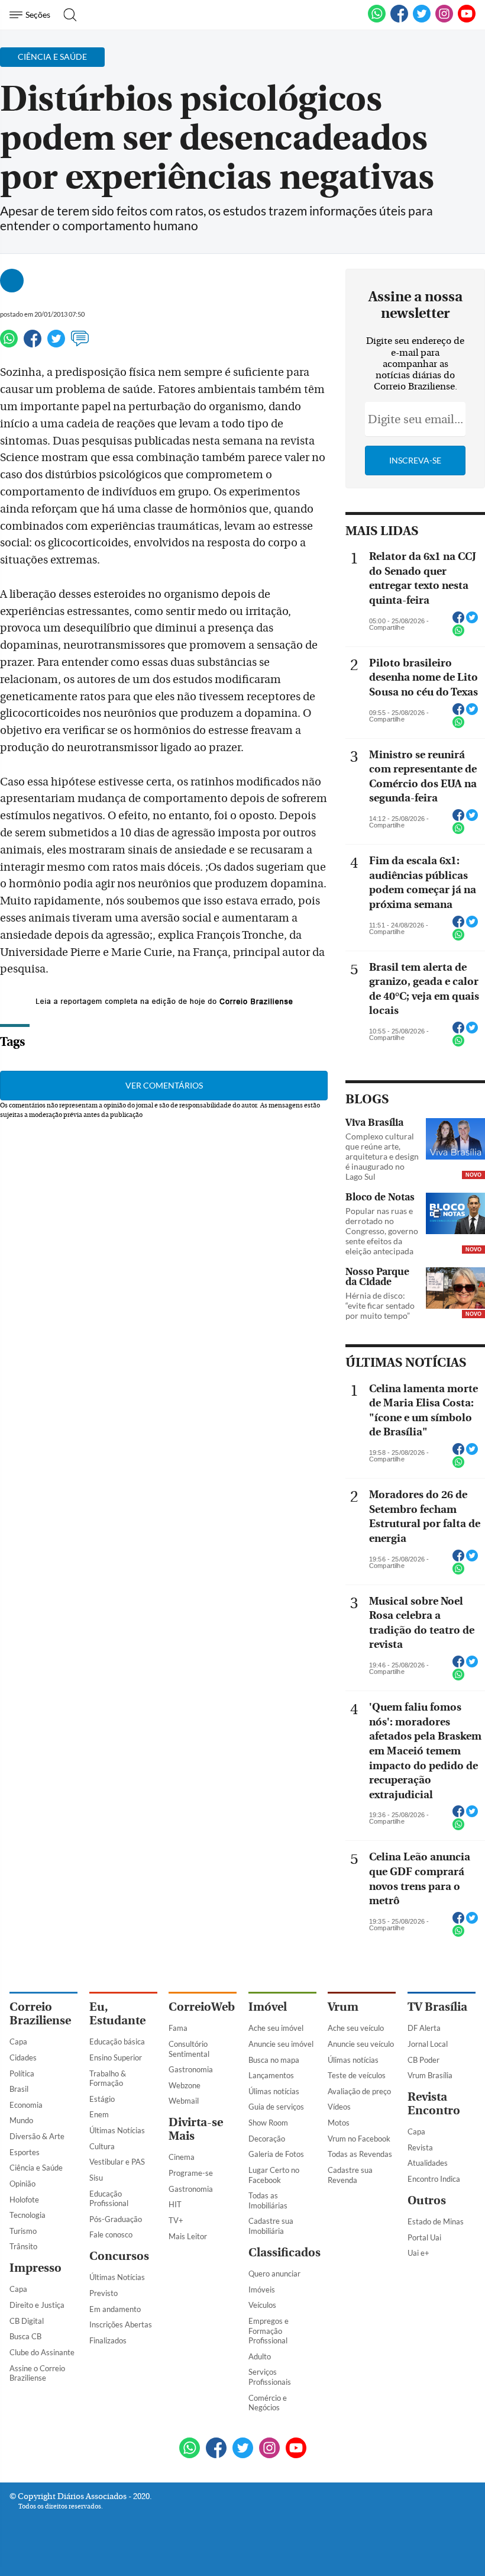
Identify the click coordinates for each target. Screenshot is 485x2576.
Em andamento (115, 2309)
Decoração (267, 2139)
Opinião (22, 2184)
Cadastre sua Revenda (350, 2175)
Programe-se (191, 2173)
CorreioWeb (202, 2007)
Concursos (119, 2256)
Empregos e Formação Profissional (269, 2331)
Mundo (21, 2120)
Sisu (96, 2178)
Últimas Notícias (117, 2130)
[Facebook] (399, 20)
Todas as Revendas (360, 2154)
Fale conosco (111, 2234)
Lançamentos (271, 2075)
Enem (99, 2114)
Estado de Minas (436, 2221)
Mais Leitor (188, 2236)
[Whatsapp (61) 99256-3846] (377, 20)
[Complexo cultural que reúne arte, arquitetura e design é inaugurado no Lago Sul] (455, 1140)
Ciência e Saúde (36, 2168)
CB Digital (27, 2321)
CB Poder (423, 2060)
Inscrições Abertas (121, 2324)
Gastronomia (191, 2069)
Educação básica (117, 2042)
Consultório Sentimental (189, 2049)
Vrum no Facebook (359, 2139)
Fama (178, 2028)
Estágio (102, 2099)
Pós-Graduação (116, 2219)
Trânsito (23, 2246)
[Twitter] (56, 344)
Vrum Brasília (430, 2075)
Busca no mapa (274, 2060)
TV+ (176, 2220)
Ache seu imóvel (276, 2028)
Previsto (104, 2293)
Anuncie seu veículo (361, 2044)
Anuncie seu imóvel (281, 2044)
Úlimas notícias (274, 2091)
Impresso (35, 2268)
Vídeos (339, 2107)
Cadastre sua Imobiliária (271, 2226)
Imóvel (268, 2007)
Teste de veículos (357, 2075)
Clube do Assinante (42, 2352)
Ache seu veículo (356, 2028)
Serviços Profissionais (270, 2377)
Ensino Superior (116, 2057)
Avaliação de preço (359, 2091)
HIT (175, 2204)
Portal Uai (424, 2237)
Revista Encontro (434, 2104)
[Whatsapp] (9, 344)
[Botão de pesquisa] (67, 15)
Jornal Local (428, 2044)
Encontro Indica (434, 2179)
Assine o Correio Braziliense (37, 2373)
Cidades (23, 2057)
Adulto (260, 2356)
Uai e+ (418, 2253)
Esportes (25, 2152)
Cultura (102, 2146)
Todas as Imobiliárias (268, 2200)
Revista (420, 2147)
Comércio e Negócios (268, 2403)
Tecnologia (28, 2215)
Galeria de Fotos (276, 2154)
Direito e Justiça (37, 2305)
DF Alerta (424, 2028)
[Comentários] (80, 344)
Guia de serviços (276, 2107)
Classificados (284, 2253)
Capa (18, 2042)
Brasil (19, 2089)
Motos (339, 2123)
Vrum (343, 2007)
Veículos (262, 2305)
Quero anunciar (274, 2274)
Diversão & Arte (37, 2136)
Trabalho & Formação (108, 2078)
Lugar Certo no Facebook (274, 2175)
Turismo (23, 2231)
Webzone (185, 2085)
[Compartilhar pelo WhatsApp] (458, 634)
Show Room (268, 2123)
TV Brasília (437, 2007)
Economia (26, 2105)
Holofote (24, 2200)
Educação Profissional (109, 2199)
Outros (427, 2200)
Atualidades (428, 2163)
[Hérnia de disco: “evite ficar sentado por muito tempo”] (455, 1289)
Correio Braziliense (40, 2014)
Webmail (184, 2101)
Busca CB (25, 2336)
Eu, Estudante (117, 2014)
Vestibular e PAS (117, 2162)
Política (22, 2073)
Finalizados (108, 2340)
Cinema (182, 2157)
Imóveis (262, 2290)
